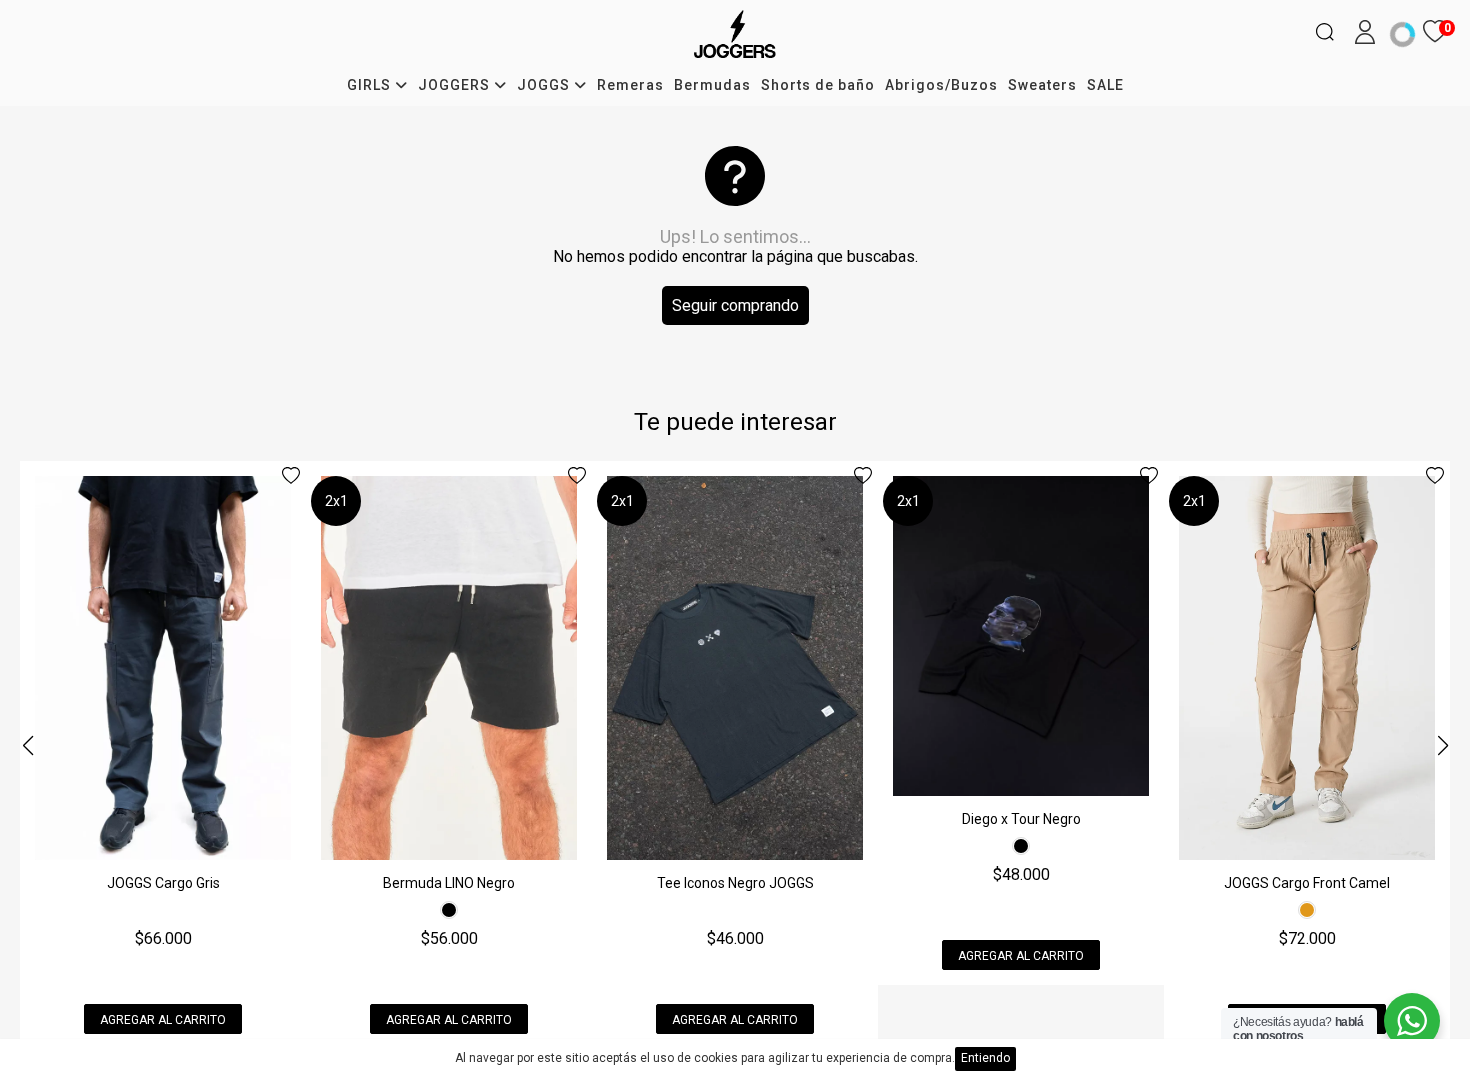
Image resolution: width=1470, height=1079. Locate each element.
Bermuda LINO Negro (449, 883)
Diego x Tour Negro (1021, 819)
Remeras (630, 85)
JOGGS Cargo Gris (163, 883)
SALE (1105, 85)
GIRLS (371, 85)
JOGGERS (456, 85)
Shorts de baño (818, 85)
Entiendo (985, 1058)
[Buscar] (1325, 32)
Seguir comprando (735, 305)
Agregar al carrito (163, 1020)
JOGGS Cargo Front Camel (1307, 883)
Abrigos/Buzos (941, 85)
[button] (1442, 745)
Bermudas (712, 85)
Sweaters (1042, 85)
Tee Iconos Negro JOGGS (735, 883)
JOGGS (545, 85)
